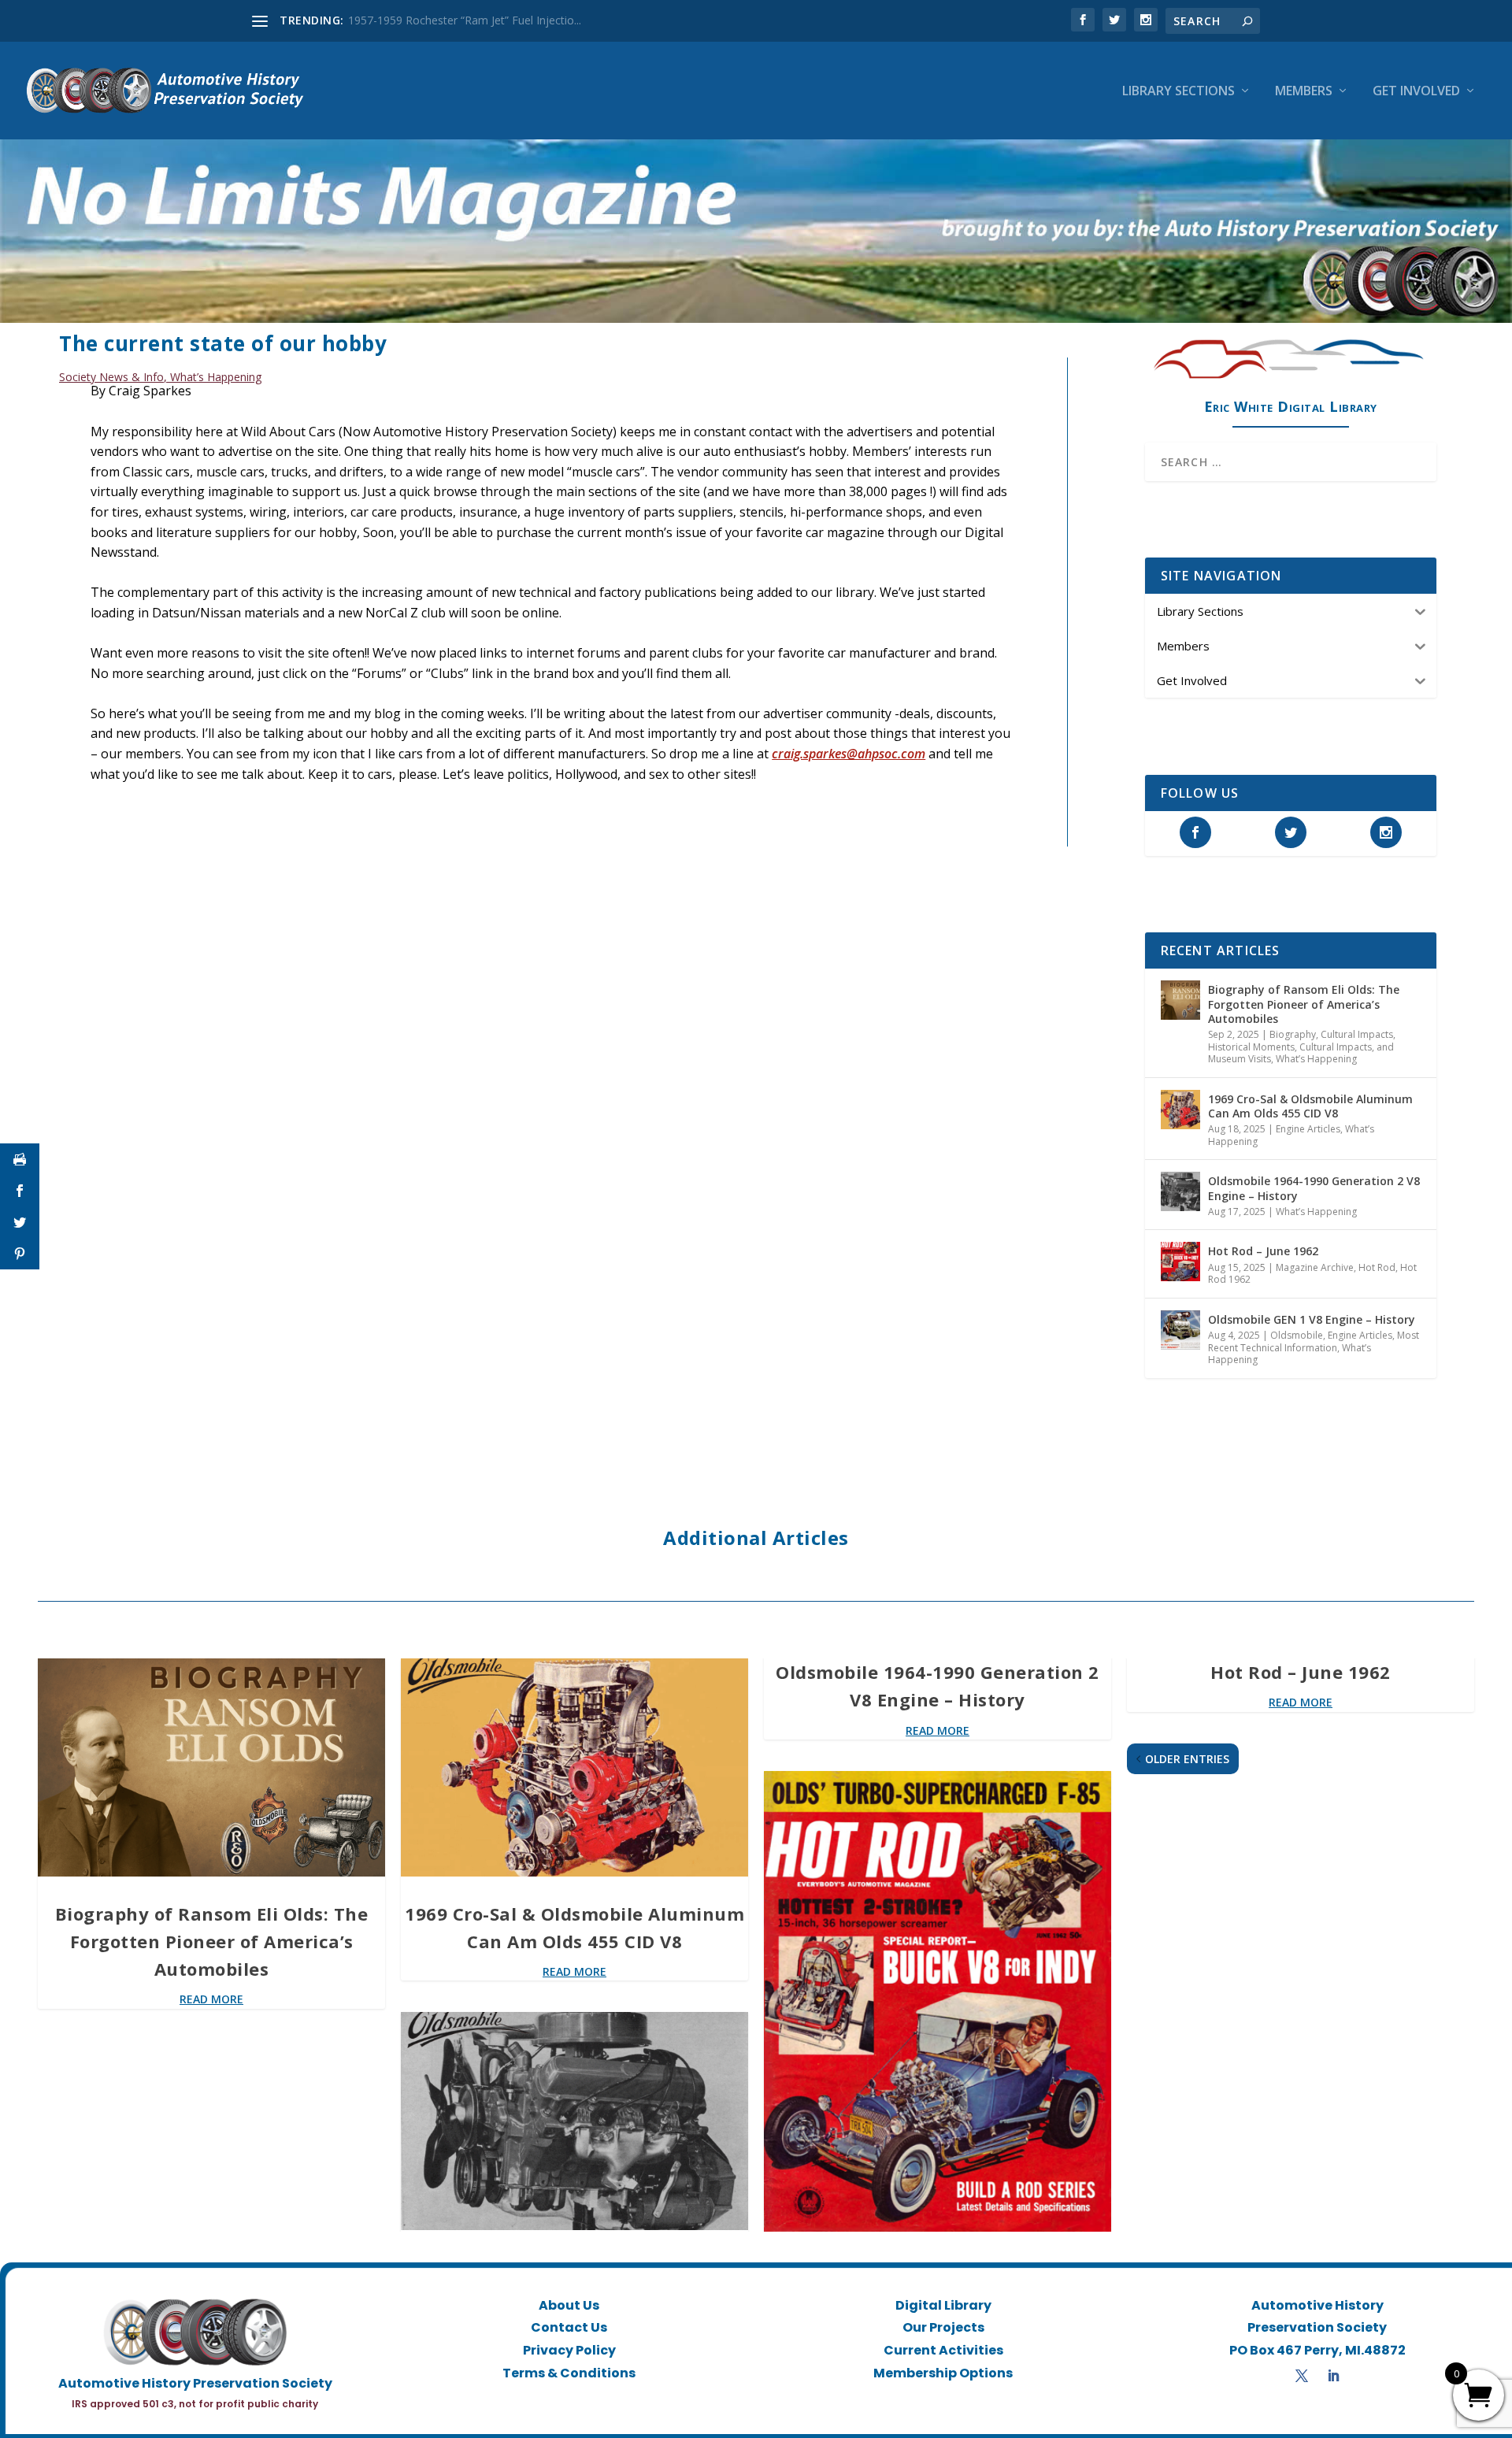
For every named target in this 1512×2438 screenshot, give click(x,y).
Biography (1293, 1034)
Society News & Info (111, 377)
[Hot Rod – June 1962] (1180, 1262)
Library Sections (1178, 92)
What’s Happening (216, 377)
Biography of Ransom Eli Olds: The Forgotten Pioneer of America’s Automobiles (1304, 1004)
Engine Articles (1308, 1129)
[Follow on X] (1302, 2376)
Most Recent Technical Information (1314, 1341)
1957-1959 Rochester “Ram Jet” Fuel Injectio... (465, 20)
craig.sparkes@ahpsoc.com (849, 754)
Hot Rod (1377, 1267)
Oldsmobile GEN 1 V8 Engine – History (1312, 1319)
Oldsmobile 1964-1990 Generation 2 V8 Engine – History (1314, 1188)
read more (211, 1999)
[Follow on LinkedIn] (1333, 2376)
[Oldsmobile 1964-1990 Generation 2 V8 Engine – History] (1180, 1191)
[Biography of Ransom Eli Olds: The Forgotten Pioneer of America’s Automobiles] (1180, 1000)
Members (1304, 92)
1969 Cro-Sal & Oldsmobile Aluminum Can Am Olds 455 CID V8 (1310, 1106)
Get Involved (1416, 92)
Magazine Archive (1315, 1267)
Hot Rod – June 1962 (1263, 1251)
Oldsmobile (1297, 1335)
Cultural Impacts (1357, 1034)
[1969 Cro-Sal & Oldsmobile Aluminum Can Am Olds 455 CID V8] (1180, 1110)
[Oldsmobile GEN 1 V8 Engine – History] (1180, 1330)
